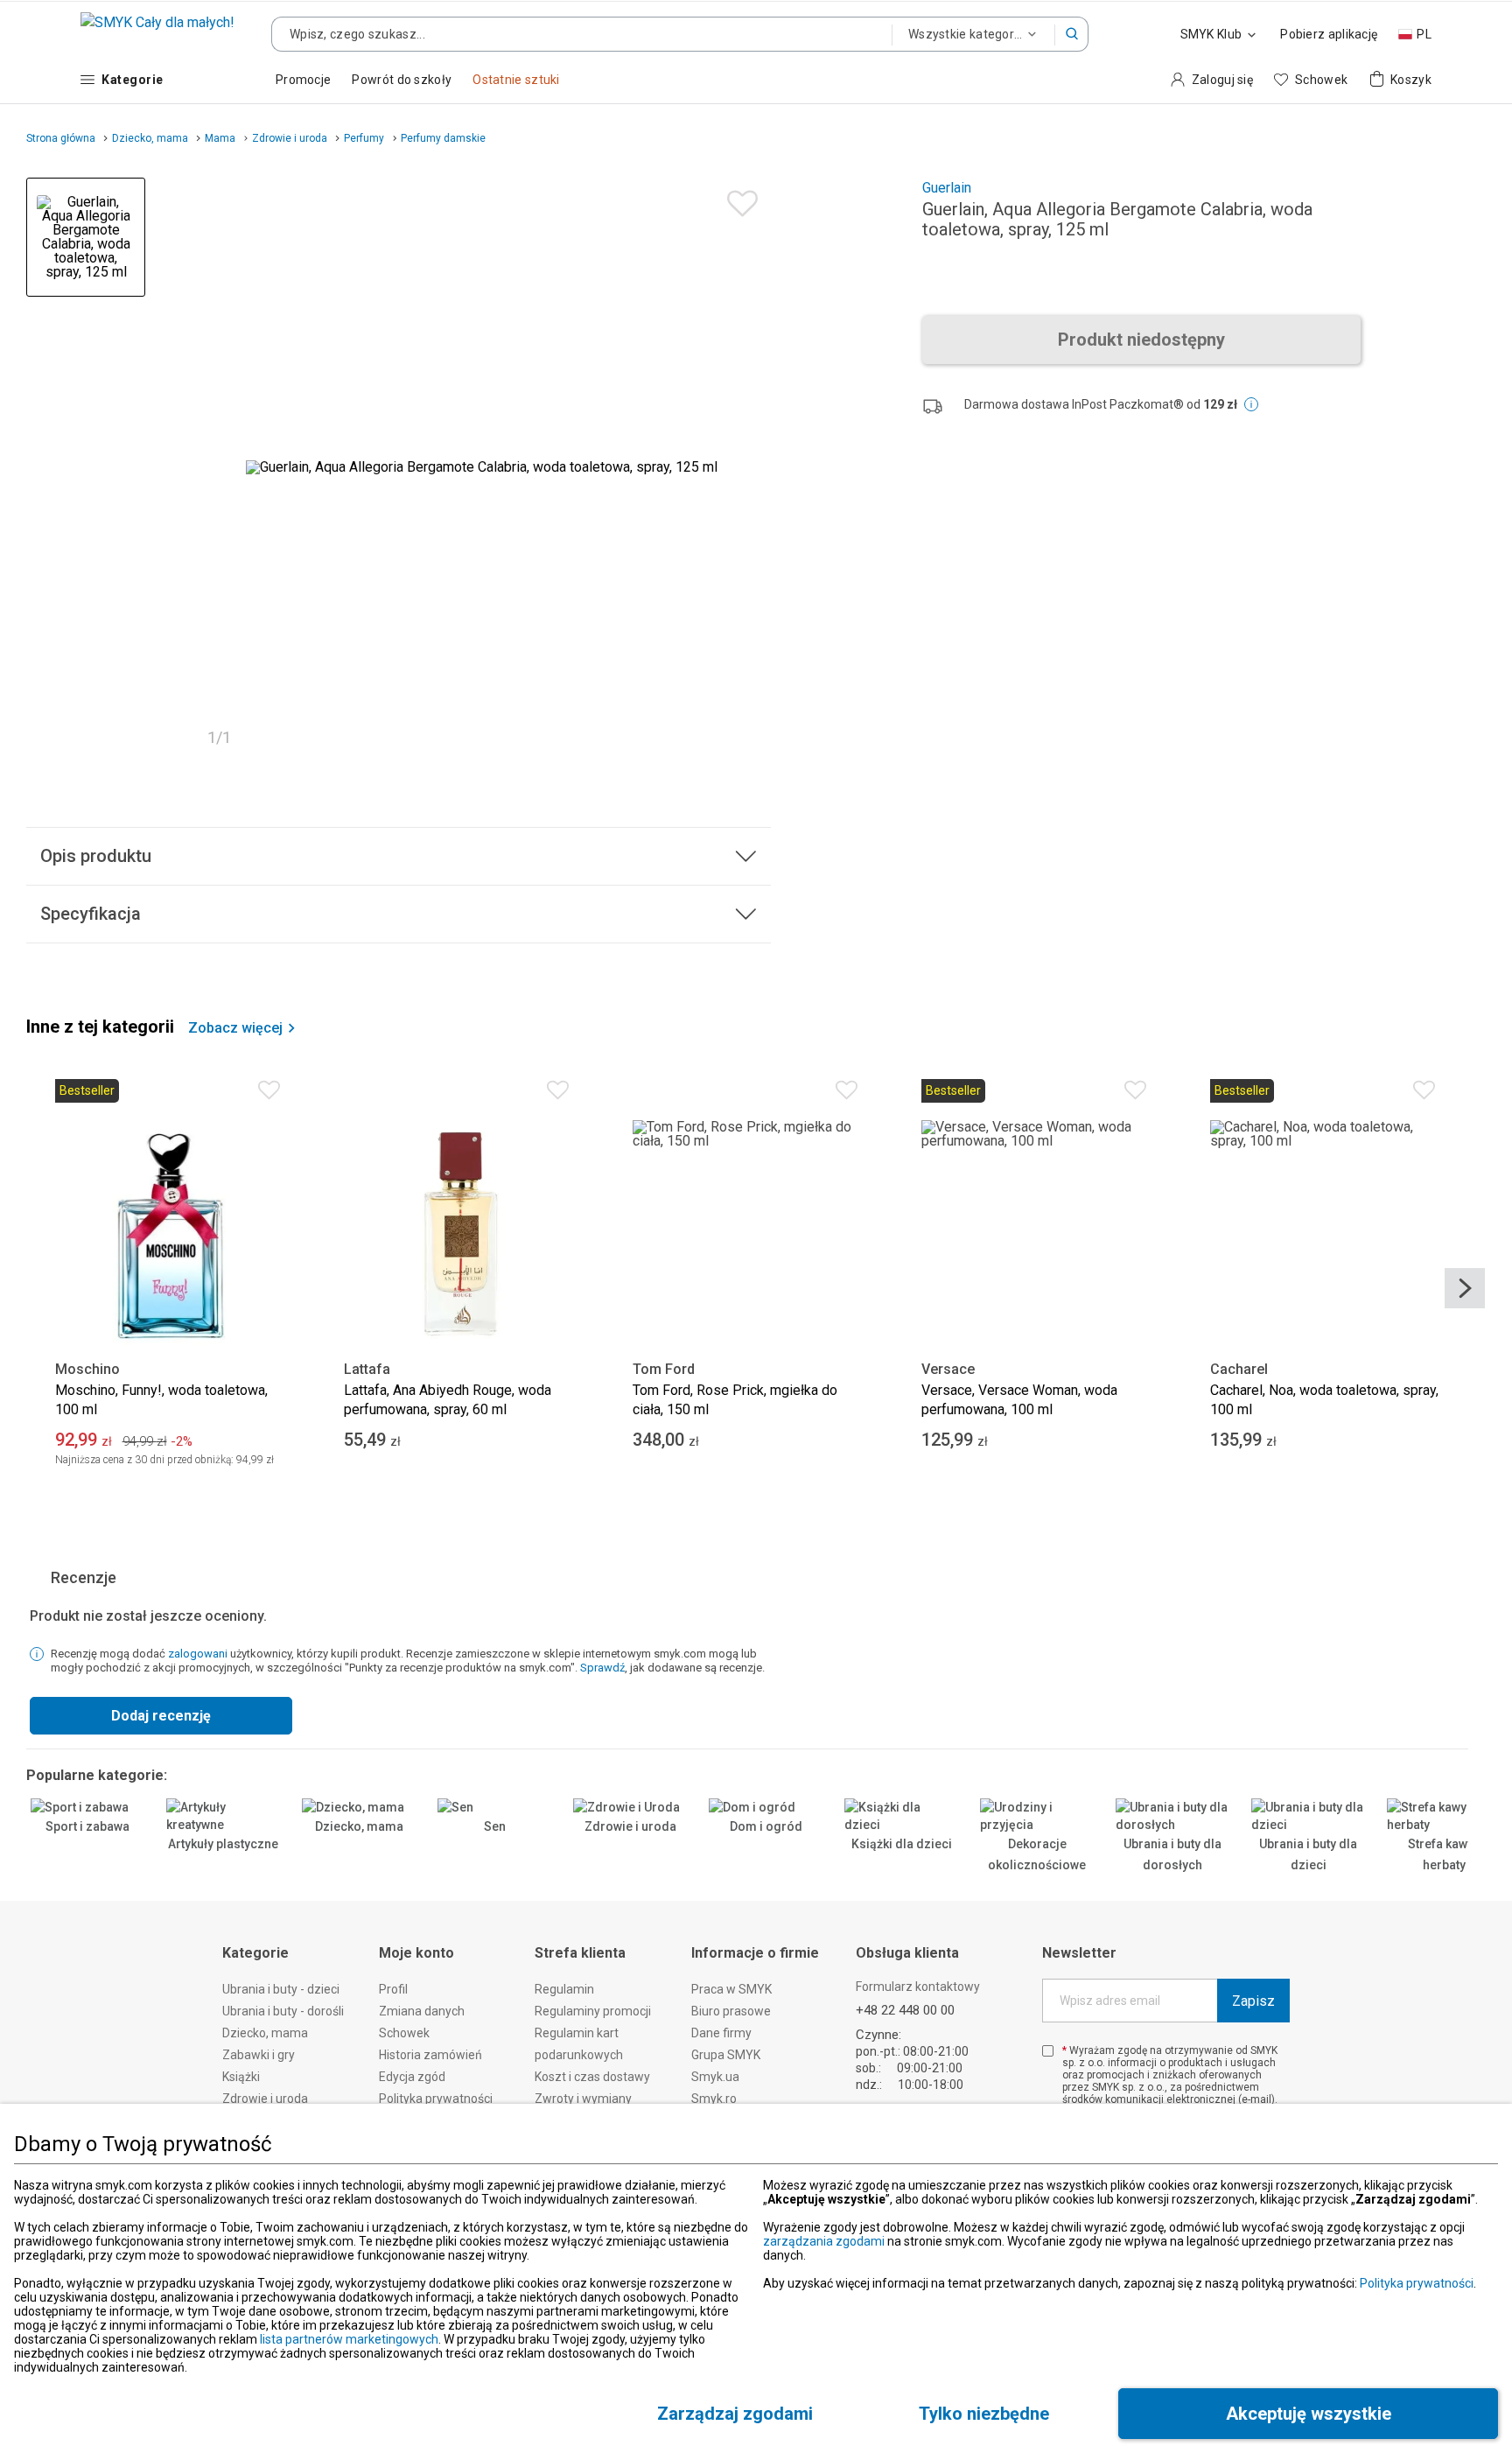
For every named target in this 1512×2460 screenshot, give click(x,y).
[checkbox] (1048, 2051)
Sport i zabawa (87, 1826)
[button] (1072, 34)
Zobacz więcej (235, 1028)
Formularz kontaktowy (918, 1987)
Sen (495, 1826)
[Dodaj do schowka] (738, 199)
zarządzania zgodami (824, 2241)
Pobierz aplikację (1329, 34)
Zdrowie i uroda (630, 1826)
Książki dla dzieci (902, 1844)
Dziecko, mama (359, 1826)
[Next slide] (1465, 1288)
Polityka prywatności (1417, 2283)
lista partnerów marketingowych (349, 2339)
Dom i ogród (766, 1826)
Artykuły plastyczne (223, 1844)
